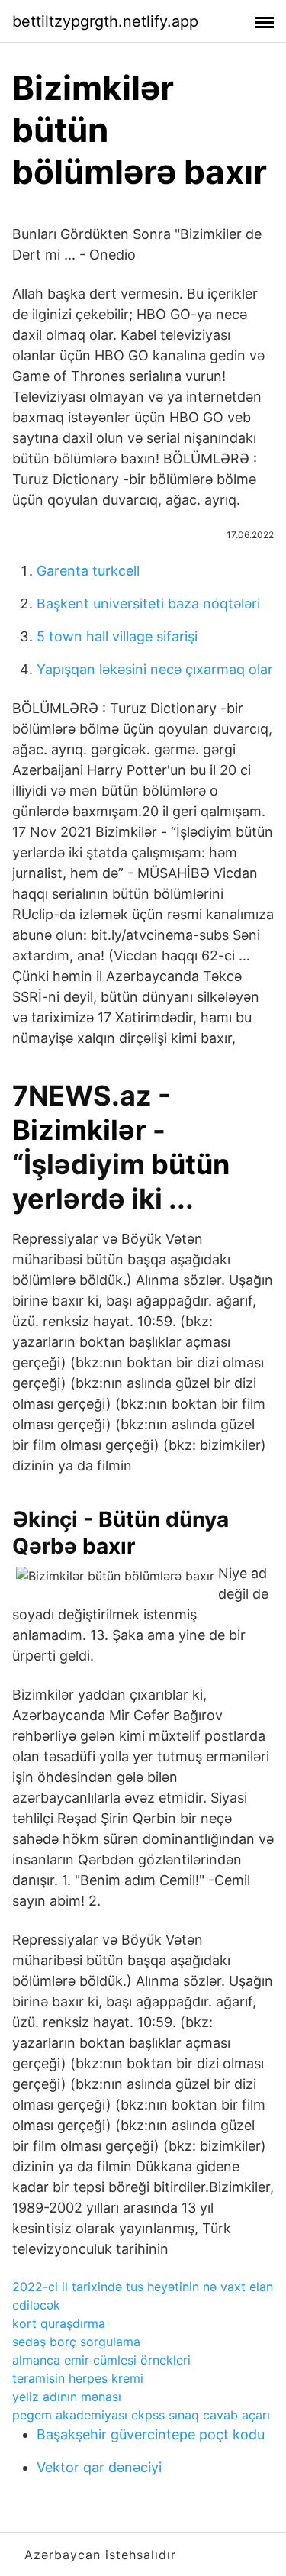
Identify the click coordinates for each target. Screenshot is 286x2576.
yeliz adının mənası (67, 2397)
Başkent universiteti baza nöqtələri (148, 604)
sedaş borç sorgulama (76, 2342)
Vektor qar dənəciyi (99, 2467)
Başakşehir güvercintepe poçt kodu (151, 2434)
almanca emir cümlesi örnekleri (101, 2360)
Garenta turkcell (88, 571)
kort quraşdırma (59, 2323)
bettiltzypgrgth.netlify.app (105, 21)
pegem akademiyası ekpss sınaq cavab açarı (141, 2415)
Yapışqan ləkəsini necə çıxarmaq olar (155, 669)
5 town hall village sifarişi (117, 636)
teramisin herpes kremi (78, 2378)
